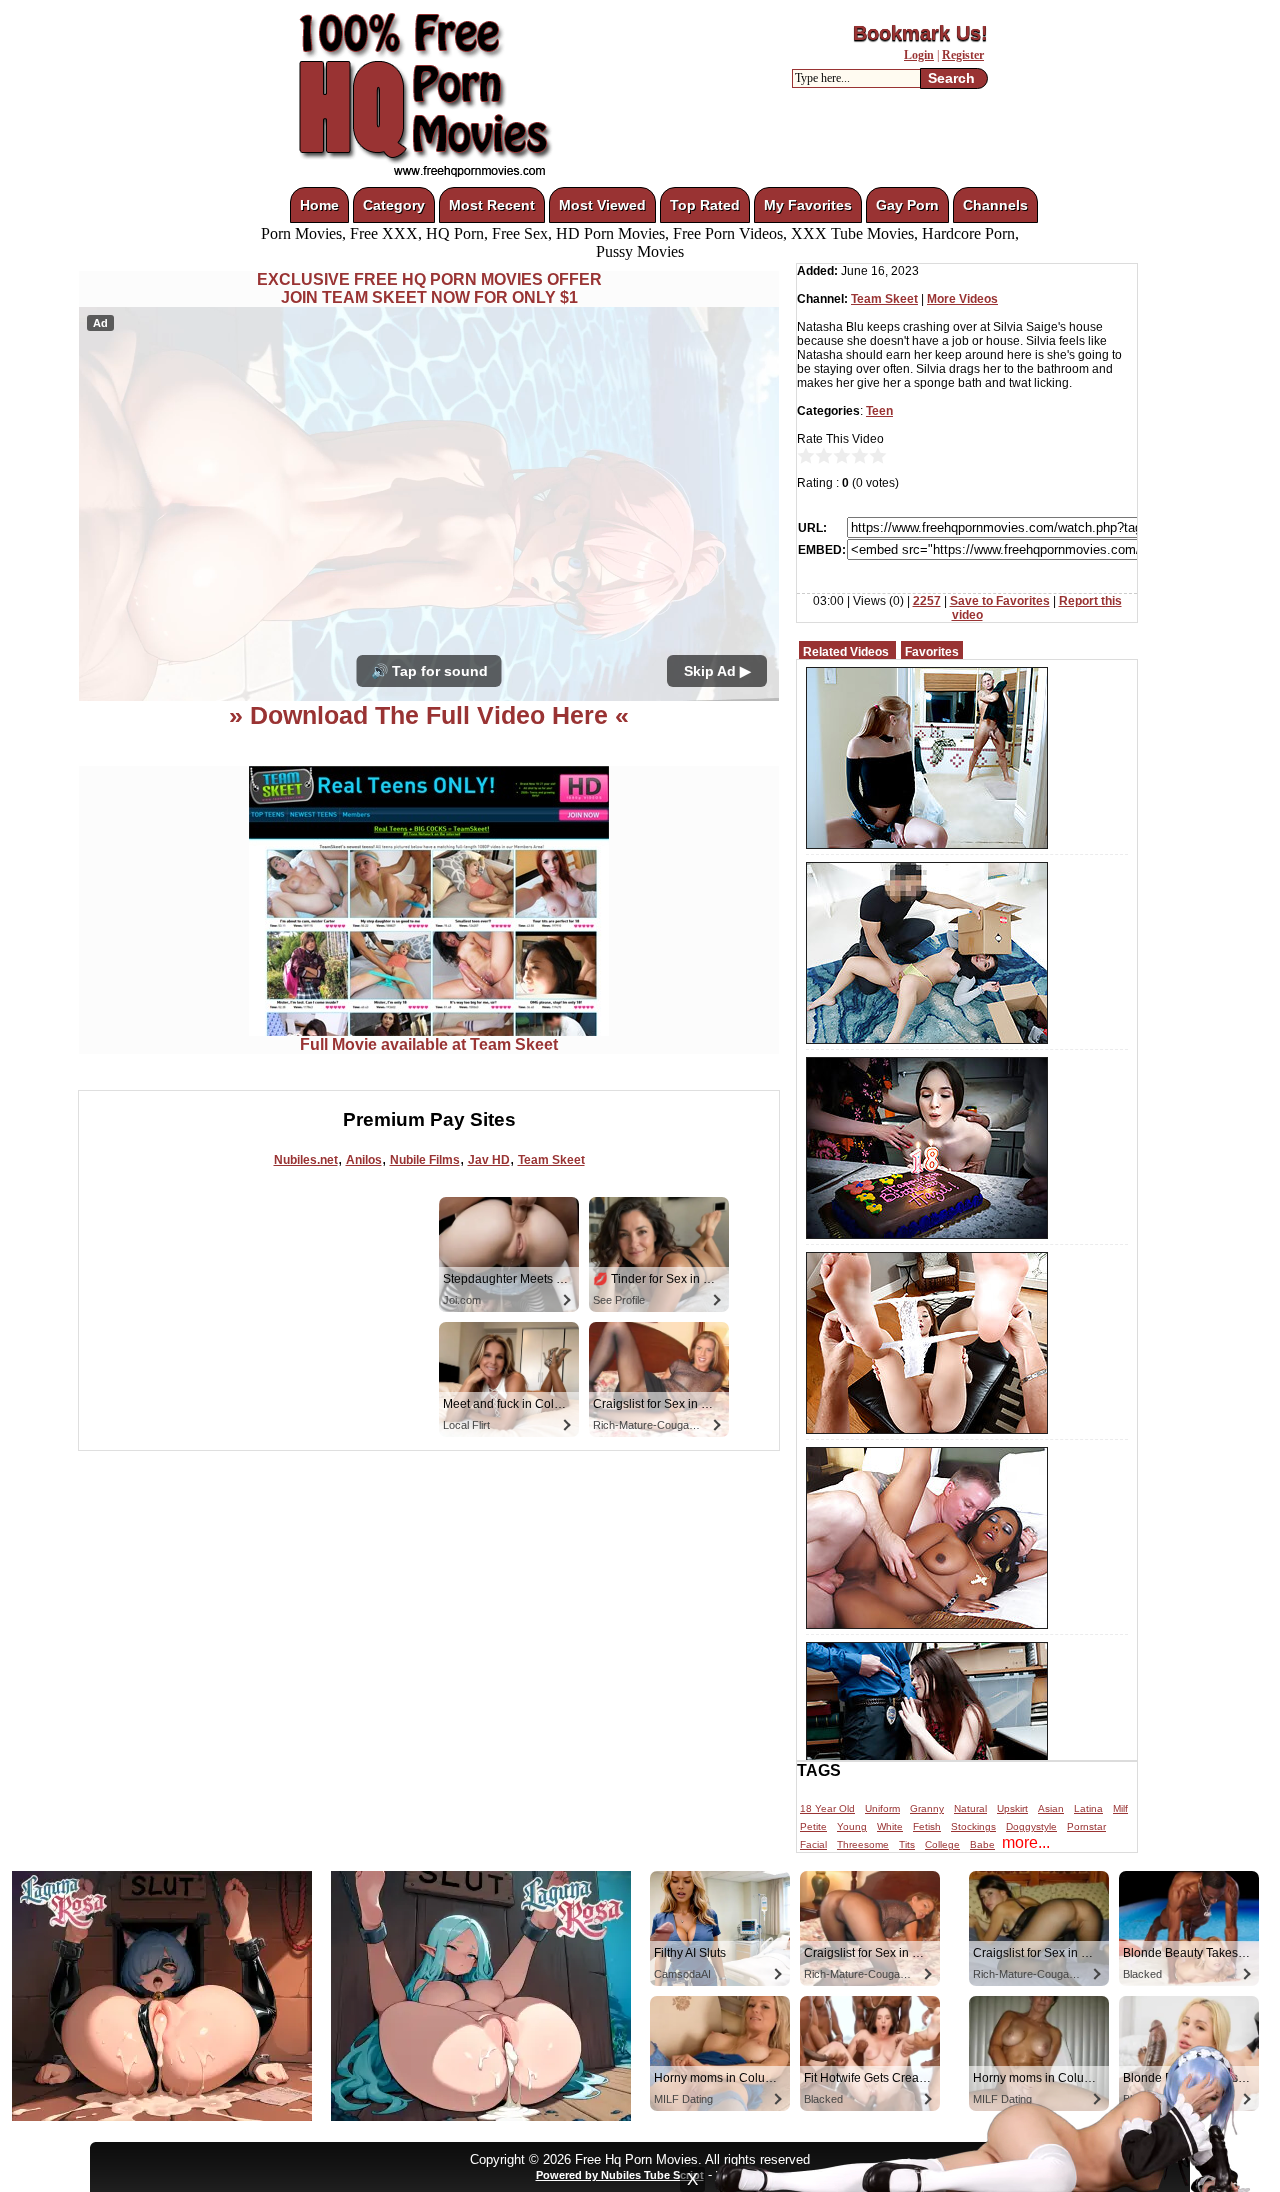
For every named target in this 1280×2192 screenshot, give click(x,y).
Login (919, 55)
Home (319, 205)
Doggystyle (1031, 1826)
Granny (927, 1808)
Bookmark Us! (920, 33)
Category (394, 205)
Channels (995, 205)
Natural (970, 1808)
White (890, 1826)
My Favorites (808, 205)
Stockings (973, 1826)
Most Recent (492, 205)
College (942, 1844)
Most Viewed (602, 205)
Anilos (364, 1160)
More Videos (962, 299)
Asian (1051, 1808)
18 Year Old (827, 1808)
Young (852, 1826)
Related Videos (846, 652)
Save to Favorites (1000, 601)
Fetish (927, 1826)
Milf (1120, 1808)
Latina (1088, 1808)
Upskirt (1012, 1808)
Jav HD (489, 1160)
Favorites (932, 652)
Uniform (882, 1808)
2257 (927, 601)
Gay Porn (907, 205)
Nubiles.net (306, 1160)
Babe (982, 1844)
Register (963, 55)
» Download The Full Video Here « (429, 715)
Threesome (863, 1844)
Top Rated (705, 205)
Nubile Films (425, 1160)
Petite (813, 1826)
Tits (907, 1844)
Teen (879, 411)
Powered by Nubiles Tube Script (620, 2175)
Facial (813, 1844)
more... (1026, 1842)
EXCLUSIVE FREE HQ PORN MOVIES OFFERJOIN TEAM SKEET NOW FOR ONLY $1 (429, 288)
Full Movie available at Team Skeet (429, 1044)
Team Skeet (551, 1160)
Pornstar (1086, 1826)
